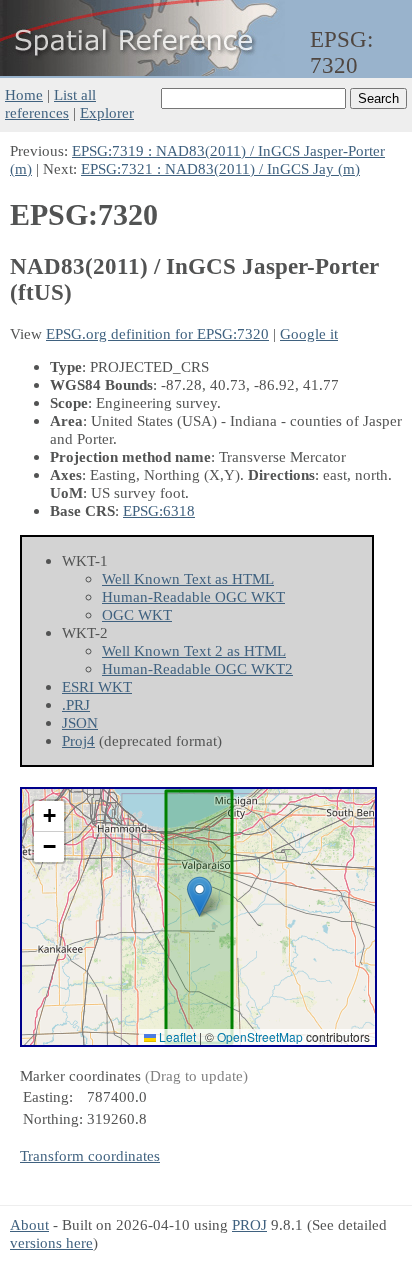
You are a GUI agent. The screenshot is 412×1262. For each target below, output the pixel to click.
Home (24, 94)
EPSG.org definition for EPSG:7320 (157, 333)
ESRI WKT (97, 686)
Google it (309, 333)
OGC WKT (137, 614)
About (29, 1224)
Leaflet (176, 1036)
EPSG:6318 (159, 510)
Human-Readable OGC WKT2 (197, 668)
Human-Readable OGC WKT (193, 596)
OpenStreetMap (260, 1036)
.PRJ (76, 704)
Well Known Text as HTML (188, 578)
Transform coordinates (90, 1155)
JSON (80, 722)
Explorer (107, 112)
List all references (50, 103)
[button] (199, 896)
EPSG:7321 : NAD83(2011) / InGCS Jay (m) (220, 168)
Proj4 (78, 740)
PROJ (249, 1224)
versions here (51, 1242)
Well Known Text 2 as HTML (194, 650)
